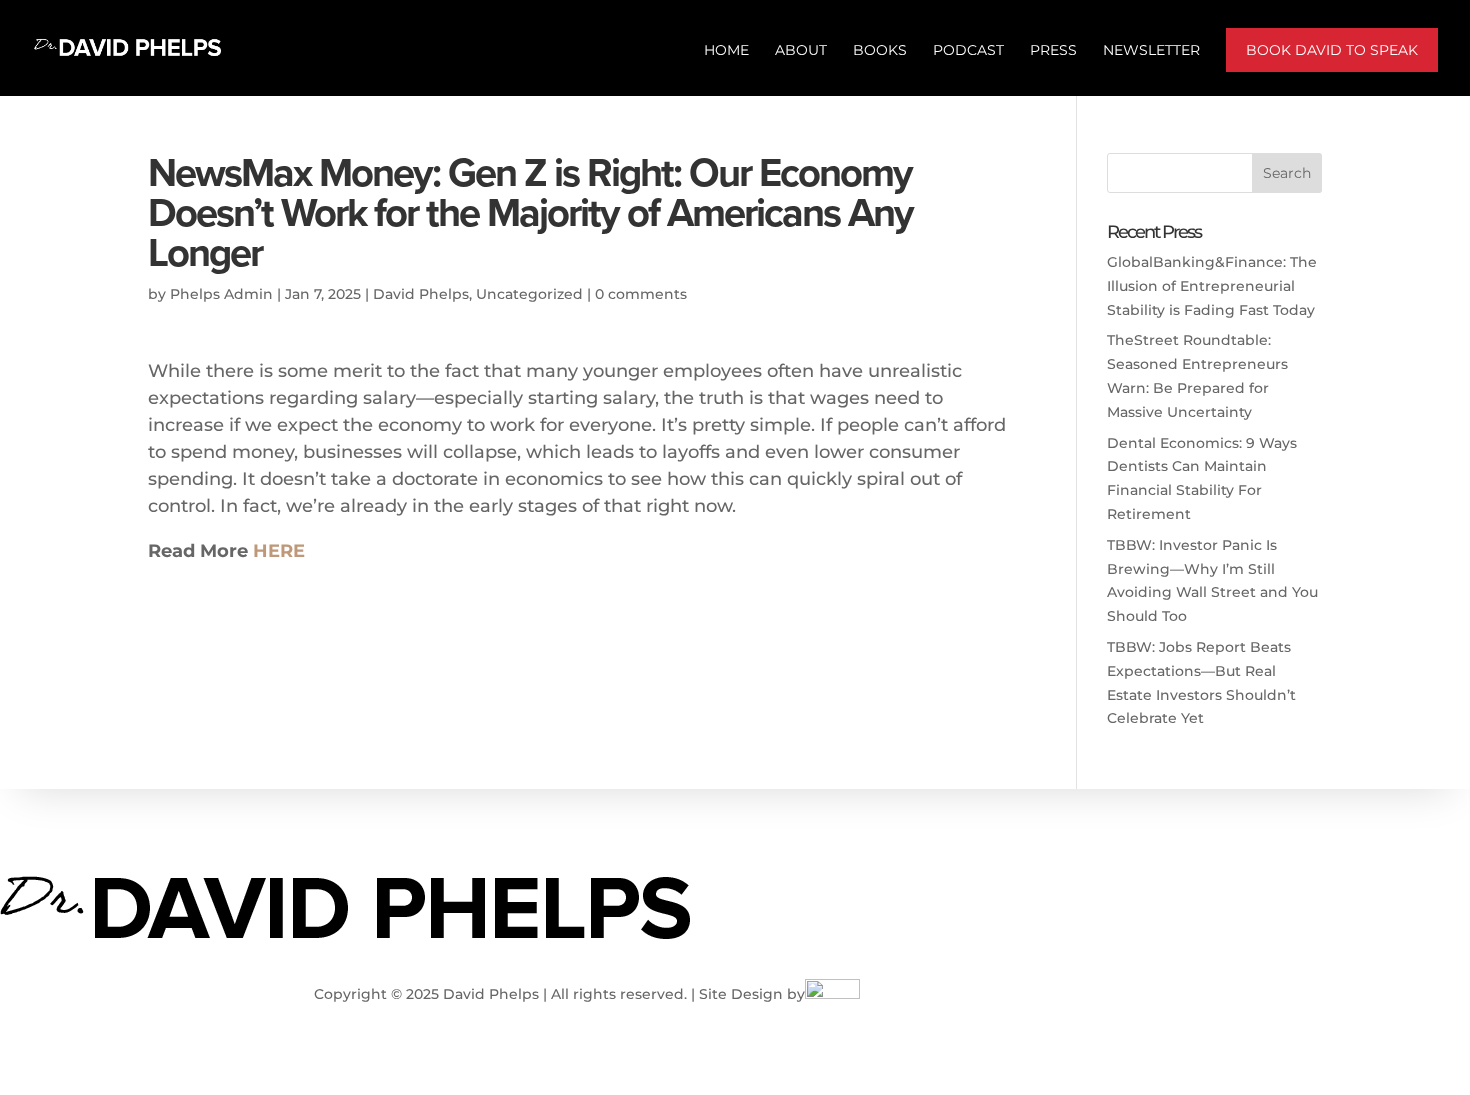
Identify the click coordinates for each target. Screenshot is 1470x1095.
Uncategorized (529, 294)
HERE (279, 551)
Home (726, 51)
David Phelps (421, 294)
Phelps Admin (221, 294)
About (801, 51)
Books (880, 51)
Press (1053, 51)
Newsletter (1151, 51)
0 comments (641, 294)
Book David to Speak (1332, 50)
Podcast (968, 51)
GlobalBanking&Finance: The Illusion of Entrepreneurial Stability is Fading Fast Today (1212, 286)
